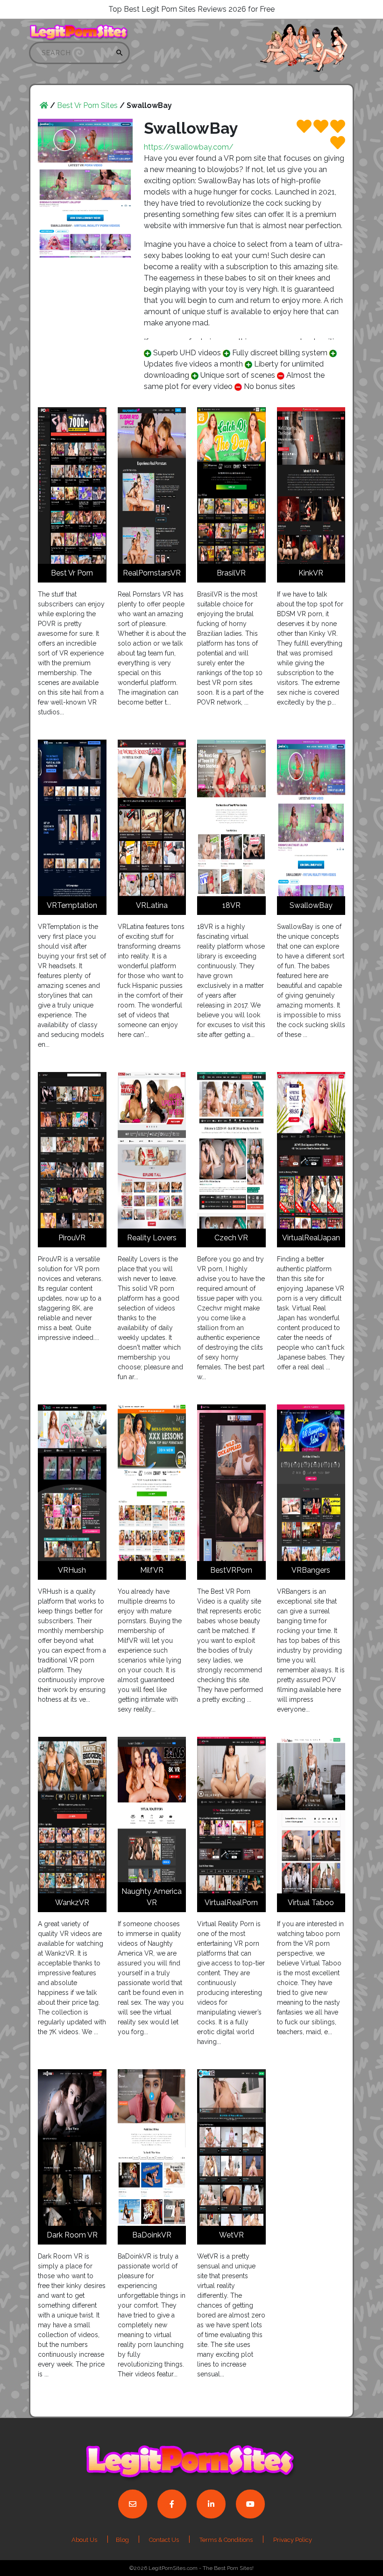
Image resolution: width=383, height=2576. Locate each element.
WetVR (231, 2235)
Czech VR (231, 1238)
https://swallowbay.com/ (189, 147)
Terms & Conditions (226, 2540)
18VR (231, 905)
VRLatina (152, 905)
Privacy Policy (293, 2540)
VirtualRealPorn (231, 1903)
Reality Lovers (152, 1238)
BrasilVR (231, 573)
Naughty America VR (152, 1897)
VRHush (72, 1570)
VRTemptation (72, 905)
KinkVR (311, 573)
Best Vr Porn (72, 573)
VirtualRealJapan (311, 1238)
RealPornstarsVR (152, 573)
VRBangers (311, 1570)
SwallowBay (311, 905)
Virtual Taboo (311, 1903)
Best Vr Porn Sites (87, 105)
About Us (84, 2540)
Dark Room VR (72, 2235)
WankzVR (72, 1903)
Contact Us (164, 2540)
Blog (123, 2540)
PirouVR (72, 1238)
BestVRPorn (231, 1570)
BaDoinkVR (152, 2235)
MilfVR (152, 1570)
